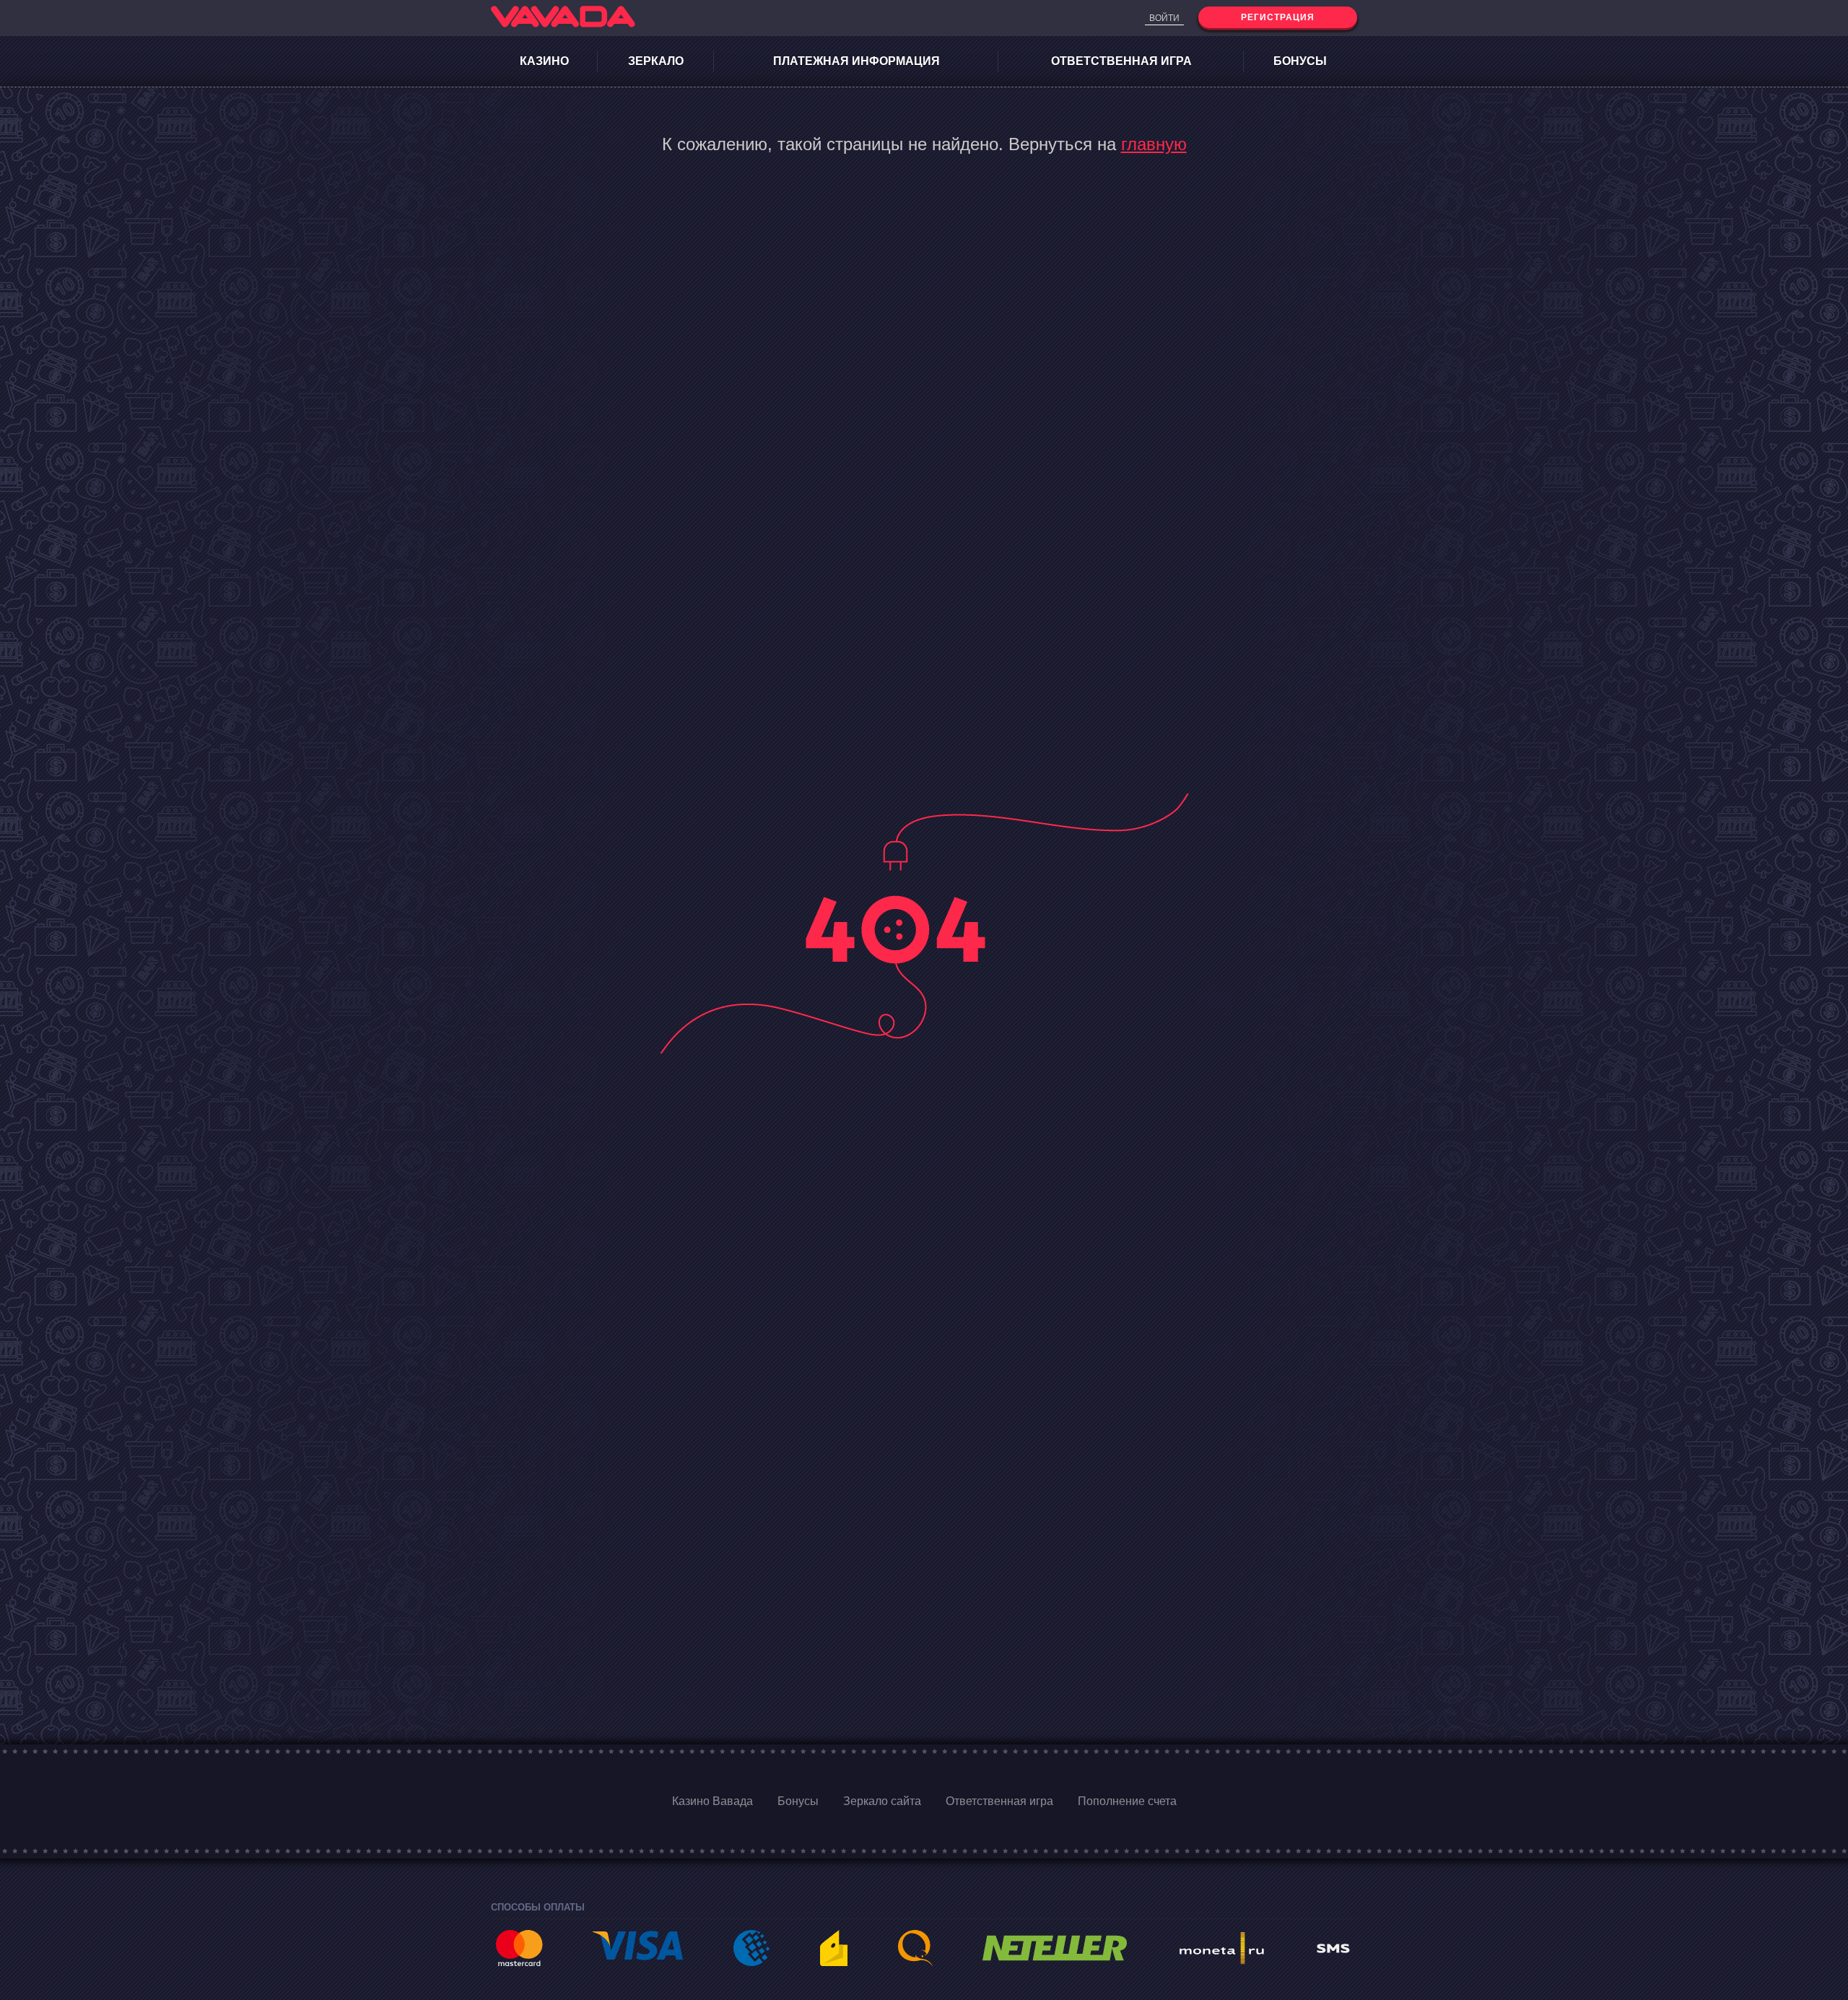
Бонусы (1300, 61)
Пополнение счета (1127, 1801)
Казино (544, 61)
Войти (1164, 18)
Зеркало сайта (882, 1801)
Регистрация (1278, 17)
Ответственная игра (1121, 61)
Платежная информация (857, 61)
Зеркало (656, 61)
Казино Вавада (712, 1801)
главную (1154, 144)
